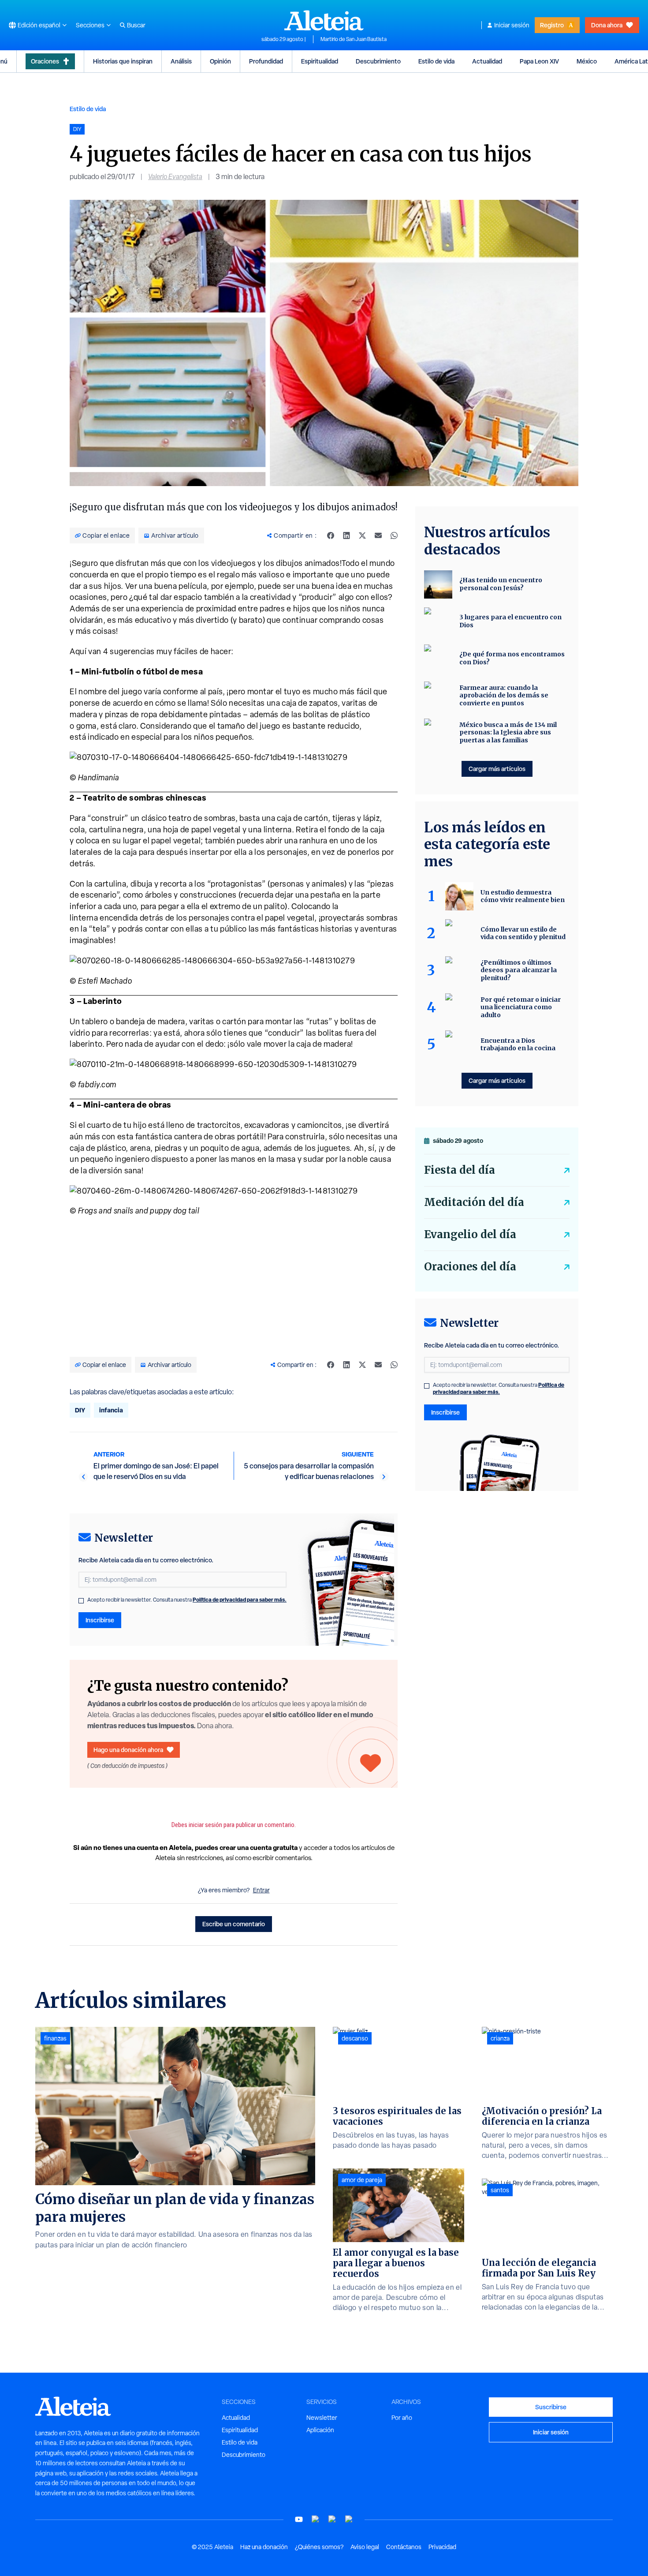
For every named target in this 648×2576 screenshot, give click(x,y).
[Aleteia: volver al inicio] (324, 20)
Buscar (136, 25)
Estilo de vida (436, 61)
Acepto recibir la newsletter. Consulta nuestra (187, 1600)
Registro (552, 25)
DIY (80, 1410)
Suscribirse (551, 2407)
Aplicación (320, 2430)
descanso (355, 2038)
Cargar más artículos (497, 769)
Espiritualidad (320, 61)
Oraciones (45, 61)
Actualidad (487, 61)
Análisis (181, 61)
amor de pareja (362, 2180)
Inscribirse (100, 1620)
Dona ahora (607, 25)
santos (500, 2190)
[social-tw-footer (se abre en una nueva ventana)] (332, 2519)
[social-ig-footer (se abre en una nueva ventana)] (349, 2519)
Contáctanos (404, 2547)
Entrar (261, 1890)
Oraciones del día (470, 1267)
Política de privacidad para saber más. (240, 1600)
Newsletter (322, 2418)
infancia (111, 1410)
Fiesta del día (460, 1170)
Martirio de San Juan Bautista (354, 39)
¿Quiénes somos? (319, 2547)
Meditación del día (474, 1202)
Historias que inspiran (123, 61)
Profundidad (266, 61)
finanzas (55, 2038)
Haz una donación (264, 2547)
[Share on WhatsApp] (394, 535)
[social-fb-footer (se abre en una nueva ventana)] (316, 2519)
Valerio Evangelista (175, 177)
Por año (402, 2418)
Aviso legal (365, 2547)
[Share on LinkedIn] (346, 535)
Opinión (220, 61)
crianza (500, 2038)
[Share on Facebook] (331, 535)
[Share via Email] (378, 535)
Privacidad (442, 2547)
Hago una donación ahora (128, 1750)
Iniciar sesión (512, 25)
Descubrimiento (378, 61)
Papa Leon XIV (539, 61)
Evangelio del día (470, 1234)
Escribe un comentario (234, 1924)
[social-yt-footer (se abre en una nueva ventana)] (299, 2519)
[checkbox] (81, 1601)
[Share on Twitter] (362, 535)
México (587, 61)
